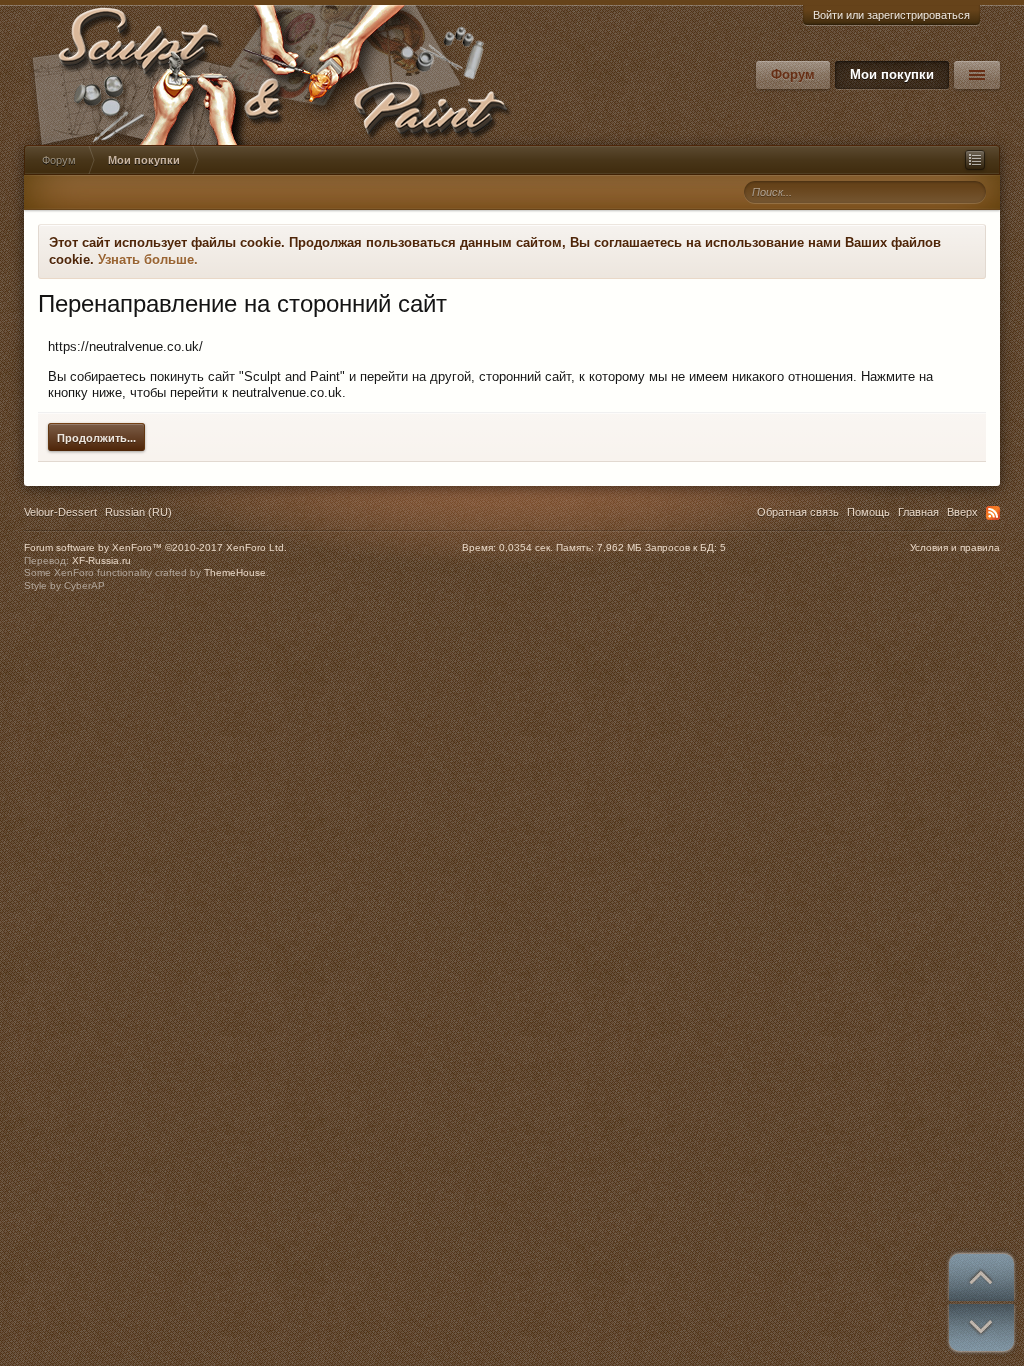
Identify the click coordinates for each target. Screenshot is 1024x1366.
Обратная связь (798, 512)
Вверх (962, 512)
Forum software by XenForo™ (155, 547)
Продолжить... (96, 438)
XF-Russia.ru (101, 560)
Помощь (868, 512)
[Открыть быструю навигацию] (975, 160)
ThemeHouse (235, 572)
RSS (993, 513)
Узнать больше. (148, 259)
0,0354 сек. (526, 547)
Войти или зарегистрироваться (891, 15)
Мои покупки (892, 74)
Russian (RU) (138, 512)
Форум (793, 74)
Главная (918, 512)
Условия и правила (955, 547)
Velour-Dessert (60, 512)
